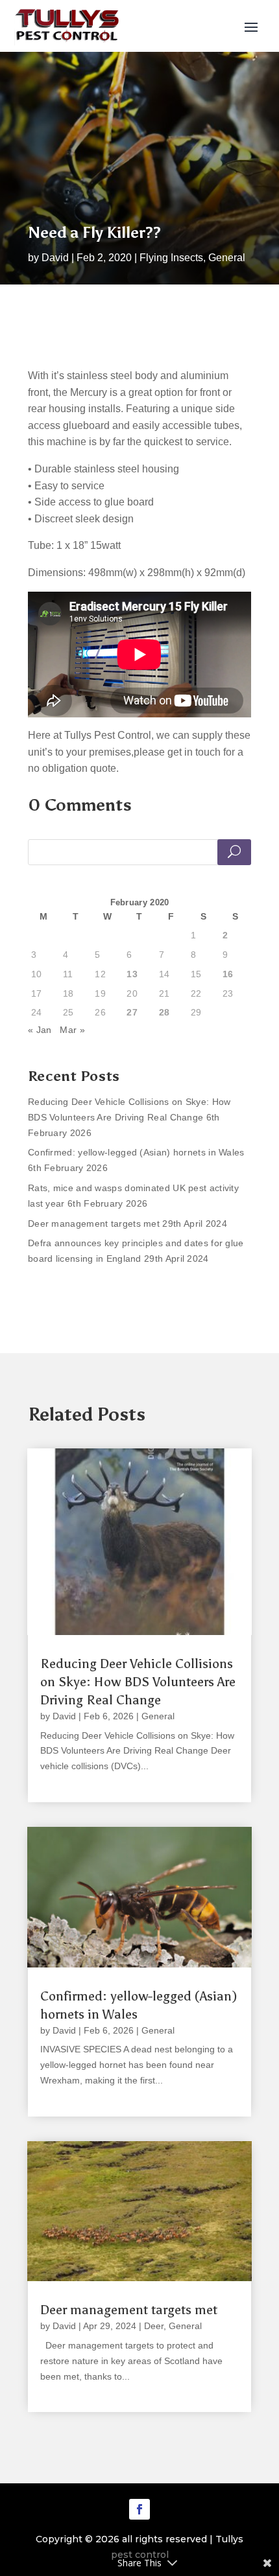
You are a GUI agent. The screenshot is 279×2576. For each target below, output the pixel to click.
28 (164, 1012)
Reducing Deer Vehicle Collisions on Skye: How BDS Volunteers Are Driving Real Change (138, 1682)
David (55, 258)
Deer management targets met (94, 1224)
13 (132, 974)
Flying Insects (171, 258)
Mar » (72, 1030)
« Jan (40, 1030)
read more (63, 1782)
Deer (154, 2326)
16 (228, 974)
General (227, 258)
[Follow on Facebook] (139, 2509)
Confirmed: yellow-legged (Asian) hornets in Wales (136, 1152)
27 (132, 1012)
